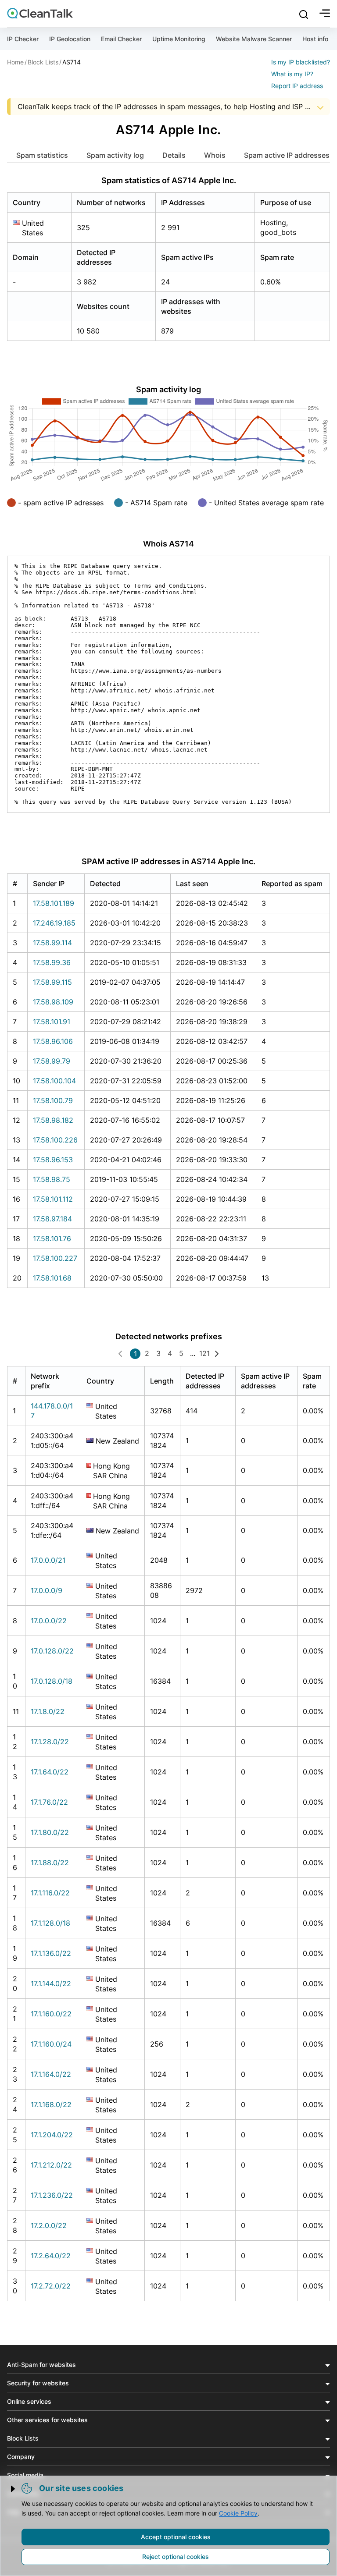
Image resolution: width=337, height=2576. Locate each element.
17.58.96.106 (53, 1041)
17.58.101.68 (52, 1278)
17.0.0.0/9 (47, 1590)
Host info (315, 39)
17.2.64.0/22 (51, 2256)
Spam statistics (42, 155)
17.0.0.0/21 (48, 1560)
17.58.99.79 (52, 1061)
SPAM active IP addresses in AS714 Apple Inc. (168, 861)
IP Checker (23, 39)
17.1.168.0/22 (51, 2104)
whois (215, 155)
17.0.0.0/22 (49, 1621)
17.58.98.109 (53, 1002)
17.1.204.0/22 (52, 2135)
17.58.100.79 (53, 1100)
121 (204, 1353)
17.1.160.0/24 (51, 2044)
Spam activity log (115, 155)
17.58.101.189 (54, 903)
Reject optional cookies (176, 2556)
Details (174, 155)
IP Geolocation (70, 39)
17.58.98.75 (52, 1179)
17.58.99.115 (52, 982)
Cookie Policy (238, 2513)
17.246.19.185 (54, 923)
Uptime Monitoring (179, 39)
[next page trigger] (217, 1353)
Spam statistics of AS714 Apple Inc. (169, 180)
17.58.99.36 (52, 962)
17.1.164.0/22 (51, 2074)
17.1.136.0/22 (51, 1953)
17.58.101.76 (52, 1238)
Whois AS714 (168, 544)
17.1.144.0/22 (51, 1983)
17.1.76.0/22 (49, 1802)
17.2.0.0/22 (49, 2225)
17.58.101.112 (53, 1199)
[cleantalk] (40, 13)
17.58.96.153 (53, 1160)
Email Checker (121, 39)
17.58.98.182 (53, 1120)
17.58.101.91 (52, 1022)
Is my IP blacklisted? (301, 62)
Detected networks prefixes (169, 1336)
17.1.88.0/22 (50, 1863)
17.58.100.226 (55, 1140)
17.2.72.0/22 (51, 2286)
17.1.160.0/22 (51, 2014)
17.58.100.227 (55, 1258)
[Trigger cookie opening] (14, 2489)
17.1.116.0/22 (50, 1893)
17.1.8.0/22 (48, 1711)
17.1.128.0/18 (50, 1923)
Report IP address (297, 86)
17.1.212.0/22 (51, 2165)
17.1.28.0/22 (50, 1742)
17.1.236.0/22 (52, 2195)
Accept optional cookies (176, 2537)
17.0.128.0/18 (52, 1681)
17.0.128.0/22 (52, 1651)
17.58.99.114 (52, 943)
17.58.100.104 (54, 1081)
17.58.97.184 (52, 1219)
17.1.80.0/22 (50, 1832)
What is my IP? (292, 74)
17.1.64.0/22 (50, 1772)
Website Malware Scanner (254, 39)
